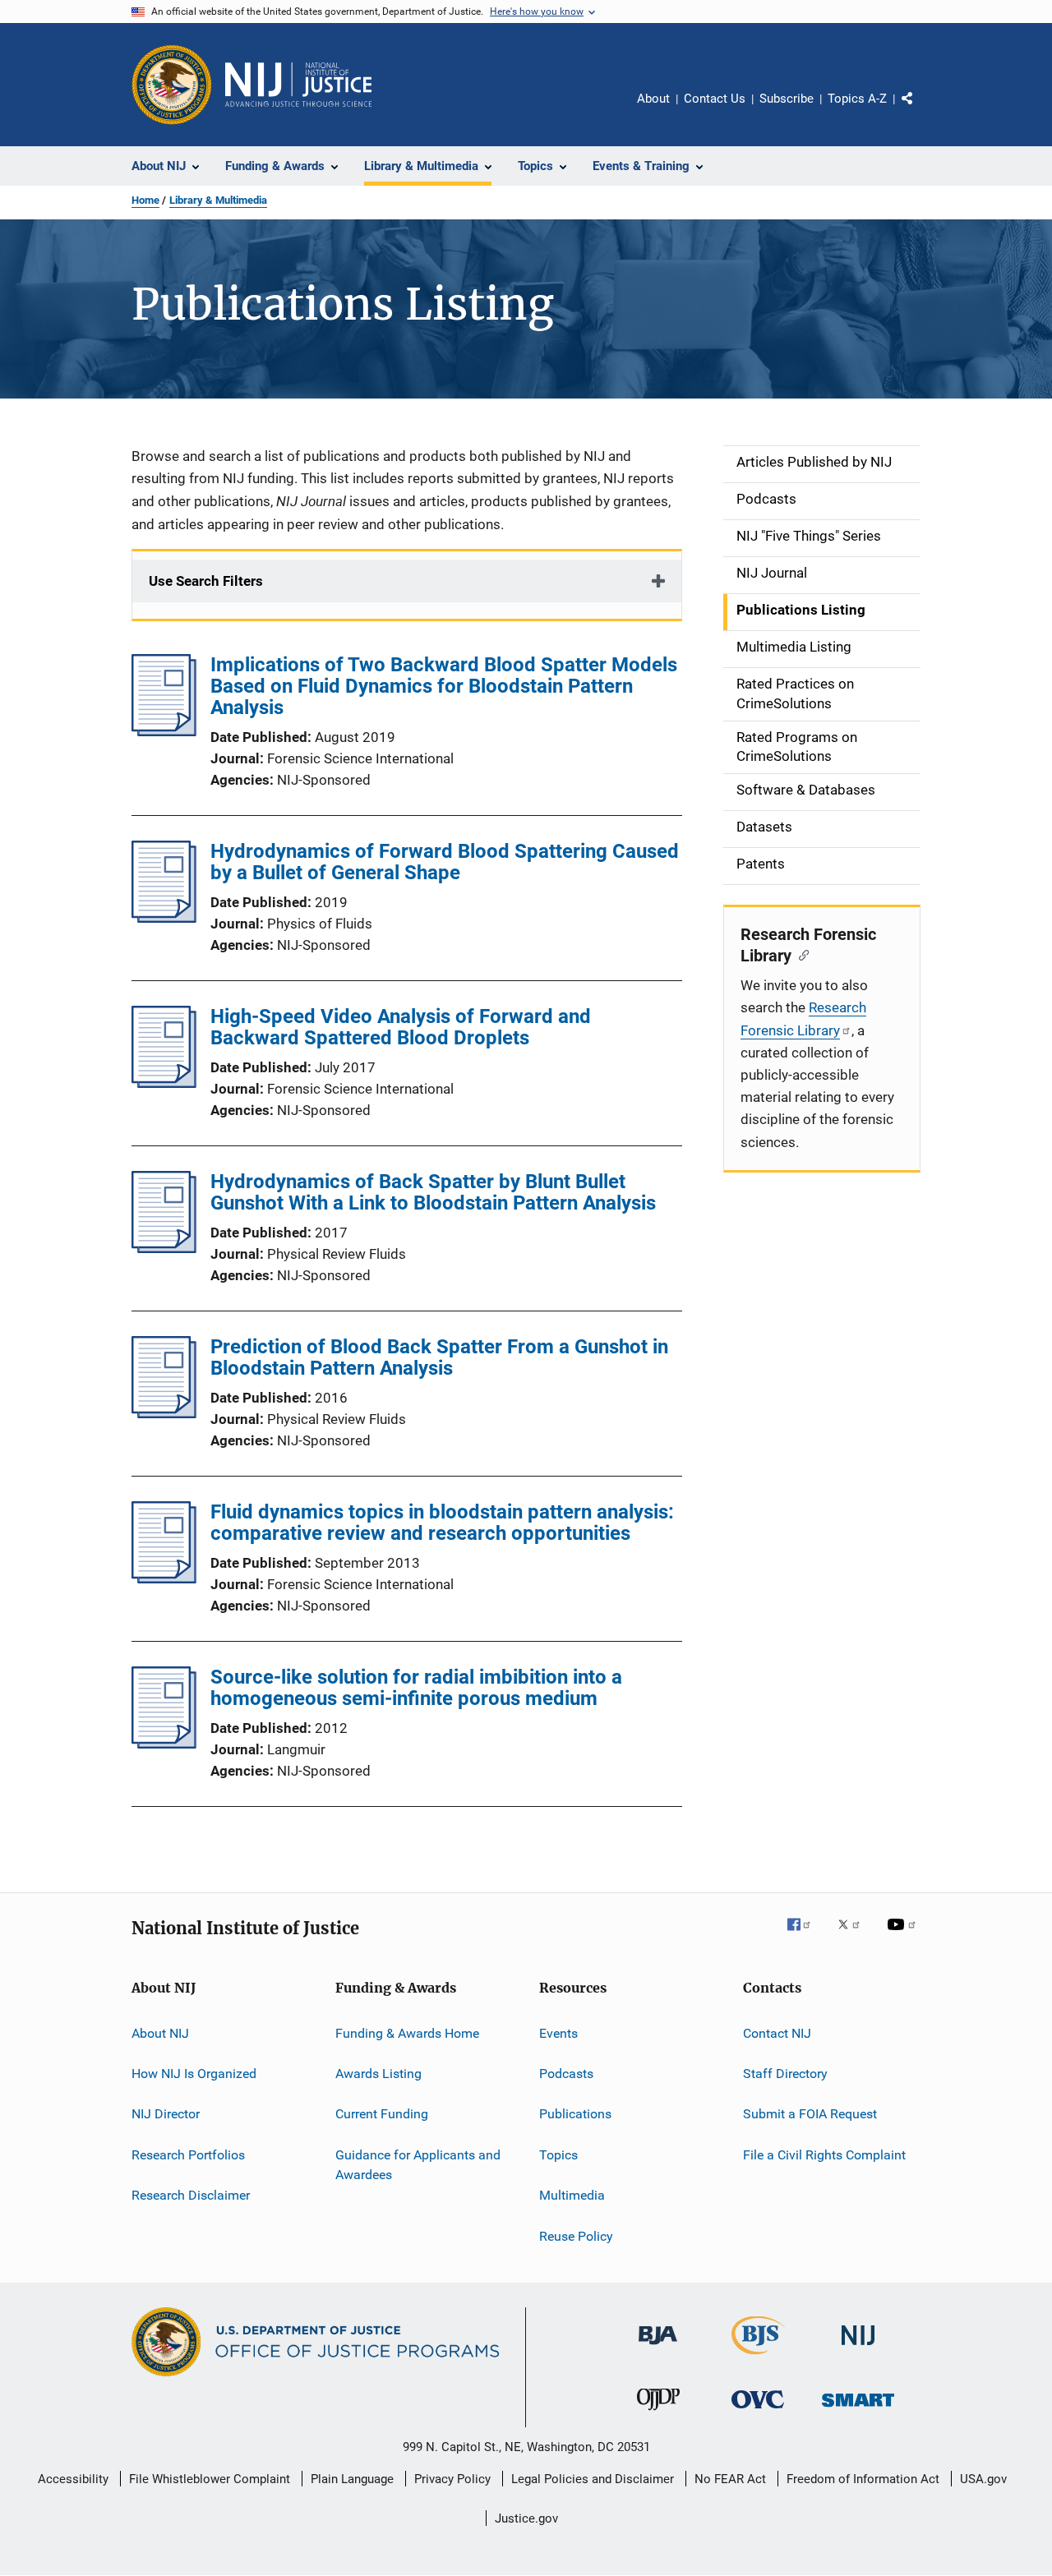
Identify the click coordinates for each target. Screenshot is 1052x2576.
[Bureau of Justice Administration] (658, 2348)
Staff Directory (785, 2074)
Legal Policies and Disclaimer (593, 2479)
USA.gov (983, 2479)
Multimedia (572, 2195)
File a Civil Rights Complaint (824, 2155)
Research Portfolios (188, 2155)
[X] (855, 1936)
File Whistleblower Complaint (210, 2479)
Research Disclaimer (191, 2195)
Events (558, 2033)
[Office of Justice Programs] (172, 85)
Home (145, 200)
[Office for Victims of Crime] (758, 2411)
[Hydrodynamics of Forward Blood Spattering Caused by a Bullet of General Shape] (164, 918)
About (653, 99)
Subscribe (787, 99)
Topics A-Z (857, 99)
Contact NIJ (777, 2033)
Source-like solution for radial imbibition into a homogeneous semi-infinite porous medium (416, 1688)
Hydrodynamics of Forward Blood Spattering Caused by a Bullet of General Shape (445, 862)
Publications (575, 2114)
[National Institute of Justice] (858, 2348)
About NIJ (160, 2033)
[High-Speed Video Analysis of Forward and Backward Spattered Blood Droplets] (164, 1083)
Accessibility (73, 2479)
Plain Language (352, 2479)
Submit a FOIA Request (810, 2114)
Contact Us (715, 99)
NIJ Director (166, 2114)
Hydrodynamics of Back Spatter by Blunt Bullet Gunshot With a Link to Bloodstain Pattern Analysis (433, 1192)
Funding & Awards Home (407, 2033)
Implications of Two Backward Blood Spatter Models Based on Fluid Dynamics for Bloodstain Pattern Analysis (444, 686)
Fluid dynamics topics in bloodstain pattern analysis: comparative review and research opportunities (442, 1523)
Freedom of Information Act (863, 2479)
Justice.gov (526, 2518)
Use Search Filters (206, 581)
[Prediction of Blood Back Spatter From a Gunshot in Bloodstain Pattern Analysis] (164, 1413)
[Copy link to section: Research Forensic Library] (800, 954)
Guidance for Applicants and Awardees (418, 2165)
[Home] (298, 85)
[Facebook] (805, 1936)
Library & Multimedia (218, 200)
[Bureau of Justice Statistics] (758, 2357)
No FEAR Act (730, 2479)
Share (920, 110)
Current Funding (382, 2114)
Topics (558, 2155)
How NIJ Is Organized (194, 2074)
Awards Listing (378, 2074)
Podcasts (566, 2074)
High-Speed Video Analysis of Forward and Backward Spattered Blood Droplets (401, 1027)
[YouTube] (904, 1936)
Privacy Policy (452, 2479)
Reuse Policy (576, 2235)
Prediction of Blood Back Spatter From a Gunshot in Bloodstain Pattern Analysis (439, 1357)
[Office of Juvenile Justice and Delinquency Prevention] (658, 2413)
